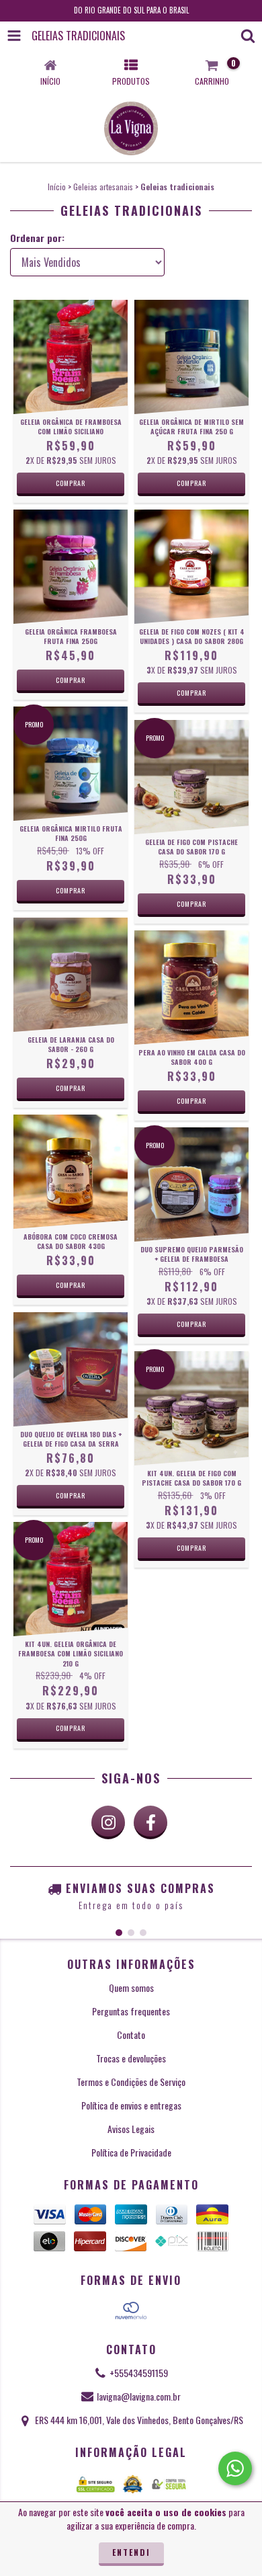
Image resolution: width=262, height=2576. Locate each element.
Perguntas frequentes (131, 2011)
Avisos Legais (131, 2129)
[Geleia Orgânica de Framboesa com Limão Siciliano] (71, 357)
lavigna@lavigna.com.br (139, 2396)
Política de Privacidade (131, 2152)
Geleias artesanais (103, 187)
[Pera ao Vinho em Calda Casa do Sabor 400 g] (191, 988)
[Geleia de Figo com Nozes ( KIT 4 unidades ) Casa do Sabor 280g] (191, 567)
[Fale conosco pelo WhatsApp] (235, 2468)
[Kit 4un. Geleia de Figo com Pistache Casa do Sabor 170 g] (191, 1408)
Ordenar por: (37, 238)
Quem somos (131, 1987)
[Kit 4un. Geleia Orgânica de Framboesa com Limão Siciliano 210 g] (71, 1579)
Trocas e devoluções (131, 2058)
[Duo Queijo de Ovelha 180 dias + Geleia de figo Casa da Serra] (71, 1369)
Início (57, 187)
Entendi (131, 2552)
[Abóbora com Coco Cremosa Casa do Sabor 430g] (71, 1172)
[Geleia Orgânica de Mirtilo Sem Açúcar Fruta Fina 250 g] (191, 357)
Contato (131, 2035)
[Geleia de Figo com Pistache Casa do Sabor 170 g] (191, 777)
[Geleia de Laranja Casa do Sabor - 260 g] (71, 975)
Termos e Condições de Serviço (131, 2082)
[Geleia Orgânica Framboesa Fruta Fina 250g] (71, 567)
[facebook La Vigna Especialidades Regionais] (150, 1822)
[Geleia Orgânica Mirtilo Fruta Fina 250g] (71, 764)
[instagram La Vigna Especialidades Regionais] (108, 1822)
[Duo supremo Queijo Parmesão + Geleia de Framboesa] (191, 1184)
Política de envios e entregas (131, 2105)
